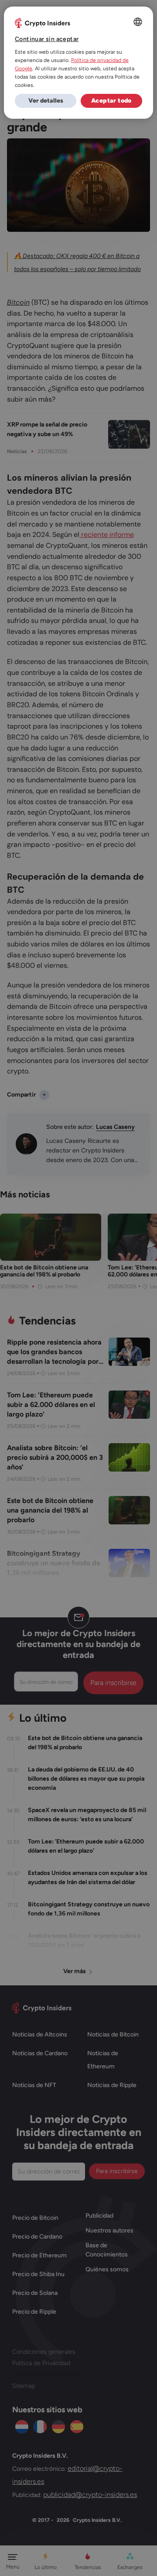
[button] (46, 101)
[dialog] (78, 63)
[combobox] (138, 22)
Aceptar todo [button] (111, 101)
